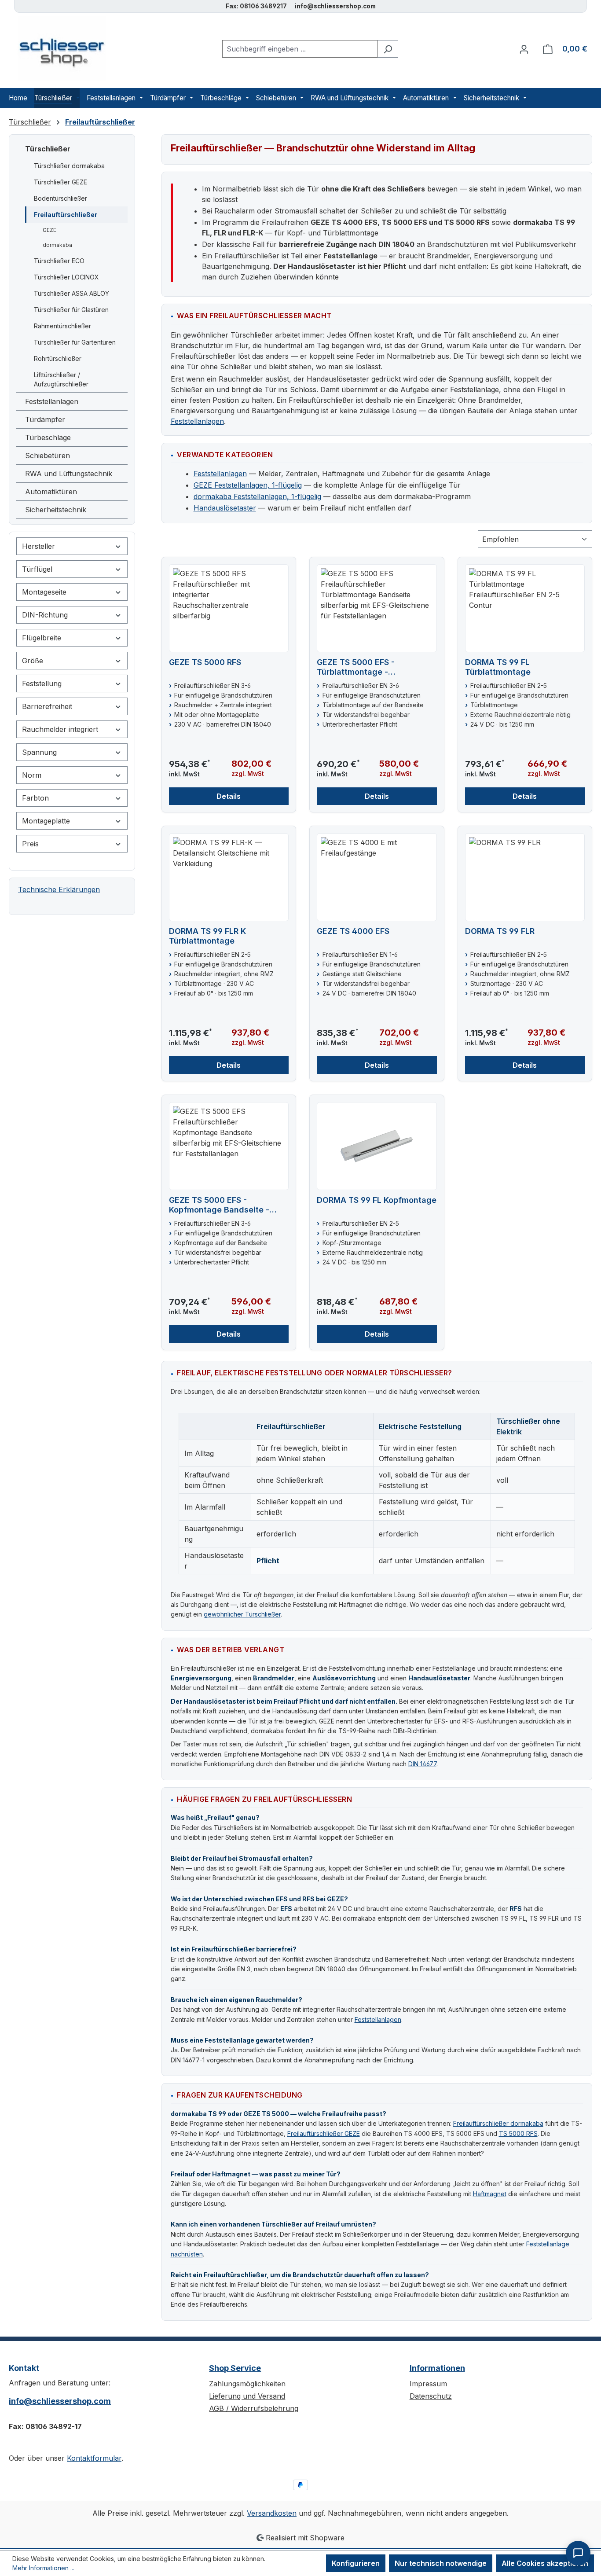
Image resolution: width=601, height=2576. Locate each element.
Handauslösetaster (225, 508)
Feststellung (42, 684)
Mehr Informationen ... (43, 2568)
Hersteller (38, 546)
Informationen (437, 2368)
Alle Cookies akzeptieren (545, 2563)
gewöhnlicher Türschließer (242, 1614)
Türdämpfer (45, 419)
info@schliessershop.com (60, 2401)
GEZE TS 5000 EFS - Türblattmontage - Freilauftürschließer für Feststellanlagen (362, 667)
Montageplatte (46, 821)
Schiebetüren (48, 456)
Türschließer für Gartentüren (75, 342)
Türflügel (37, 569)
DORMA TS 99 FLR (500, 931)
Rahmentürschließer (62, 326)
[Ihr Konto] (524, 49)
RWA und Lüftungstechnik (69, 474)
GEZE (49, 230)
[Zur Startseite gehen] (57, 49)
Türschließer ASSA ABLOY (71, 293)
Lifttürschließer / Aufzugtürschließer (61, 379)
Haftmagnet (490, 2194)
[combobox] (300, 49)
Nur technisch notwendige (441, 2563)
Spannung (39, 752)
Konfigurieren (356, 2563)
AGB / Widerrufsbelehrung (254, 2408)
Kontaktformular (94, 2458)
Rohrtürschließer (58, 358)
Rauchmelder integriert (60, 729)
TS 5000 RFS (518, 2133)
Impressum (428, 2384)
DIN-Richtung (45, 615)
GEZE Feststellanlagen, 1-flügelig (248, 485)
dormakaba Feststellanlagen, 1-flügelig (257, 496)
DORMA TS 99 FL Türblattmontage (498, 667)
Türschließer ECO (59, 261)
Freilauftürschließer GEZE (324, 2133)
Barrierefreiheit (47, 706)
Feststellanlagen (52, 401)
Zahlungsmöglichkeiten (247, 2384)
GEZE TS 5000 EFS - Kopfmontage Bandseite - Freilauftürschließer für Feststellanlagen (219, 1205)
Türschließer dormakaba (69, 166)
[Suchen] (388, 49)
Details (229, 796)
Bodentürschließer (60, 198)
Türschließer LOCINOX (66, 277)
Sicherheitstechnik (56, 510)
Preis (30, 844)
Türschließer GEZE (60, 182)
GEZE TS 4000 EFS (353, 931)
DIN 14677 (422, 1764)
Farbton (35, 798)
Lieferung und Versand (247, 2396)
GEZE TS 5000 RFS (205, 662)
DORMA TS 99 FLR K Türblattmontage (207, 936)
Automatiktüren (51, 492)
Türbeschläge (48, 437)
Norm (32, 775)
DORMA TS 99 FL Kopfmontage (377, 1200)
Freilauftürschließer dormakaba (498, 2123)
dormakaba (57, 245)
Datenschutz (431, 2396)
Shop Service (235, 2368)
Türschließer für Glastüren (71, 310)
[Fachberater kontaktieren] (578, 2553)
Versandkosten (272, 2513)
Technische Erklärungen (59, 889)
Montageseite (44, 592)
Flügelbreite (42, 638)
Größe (33, 661)
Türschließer (48, 149)
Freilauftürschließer (66, 215)
